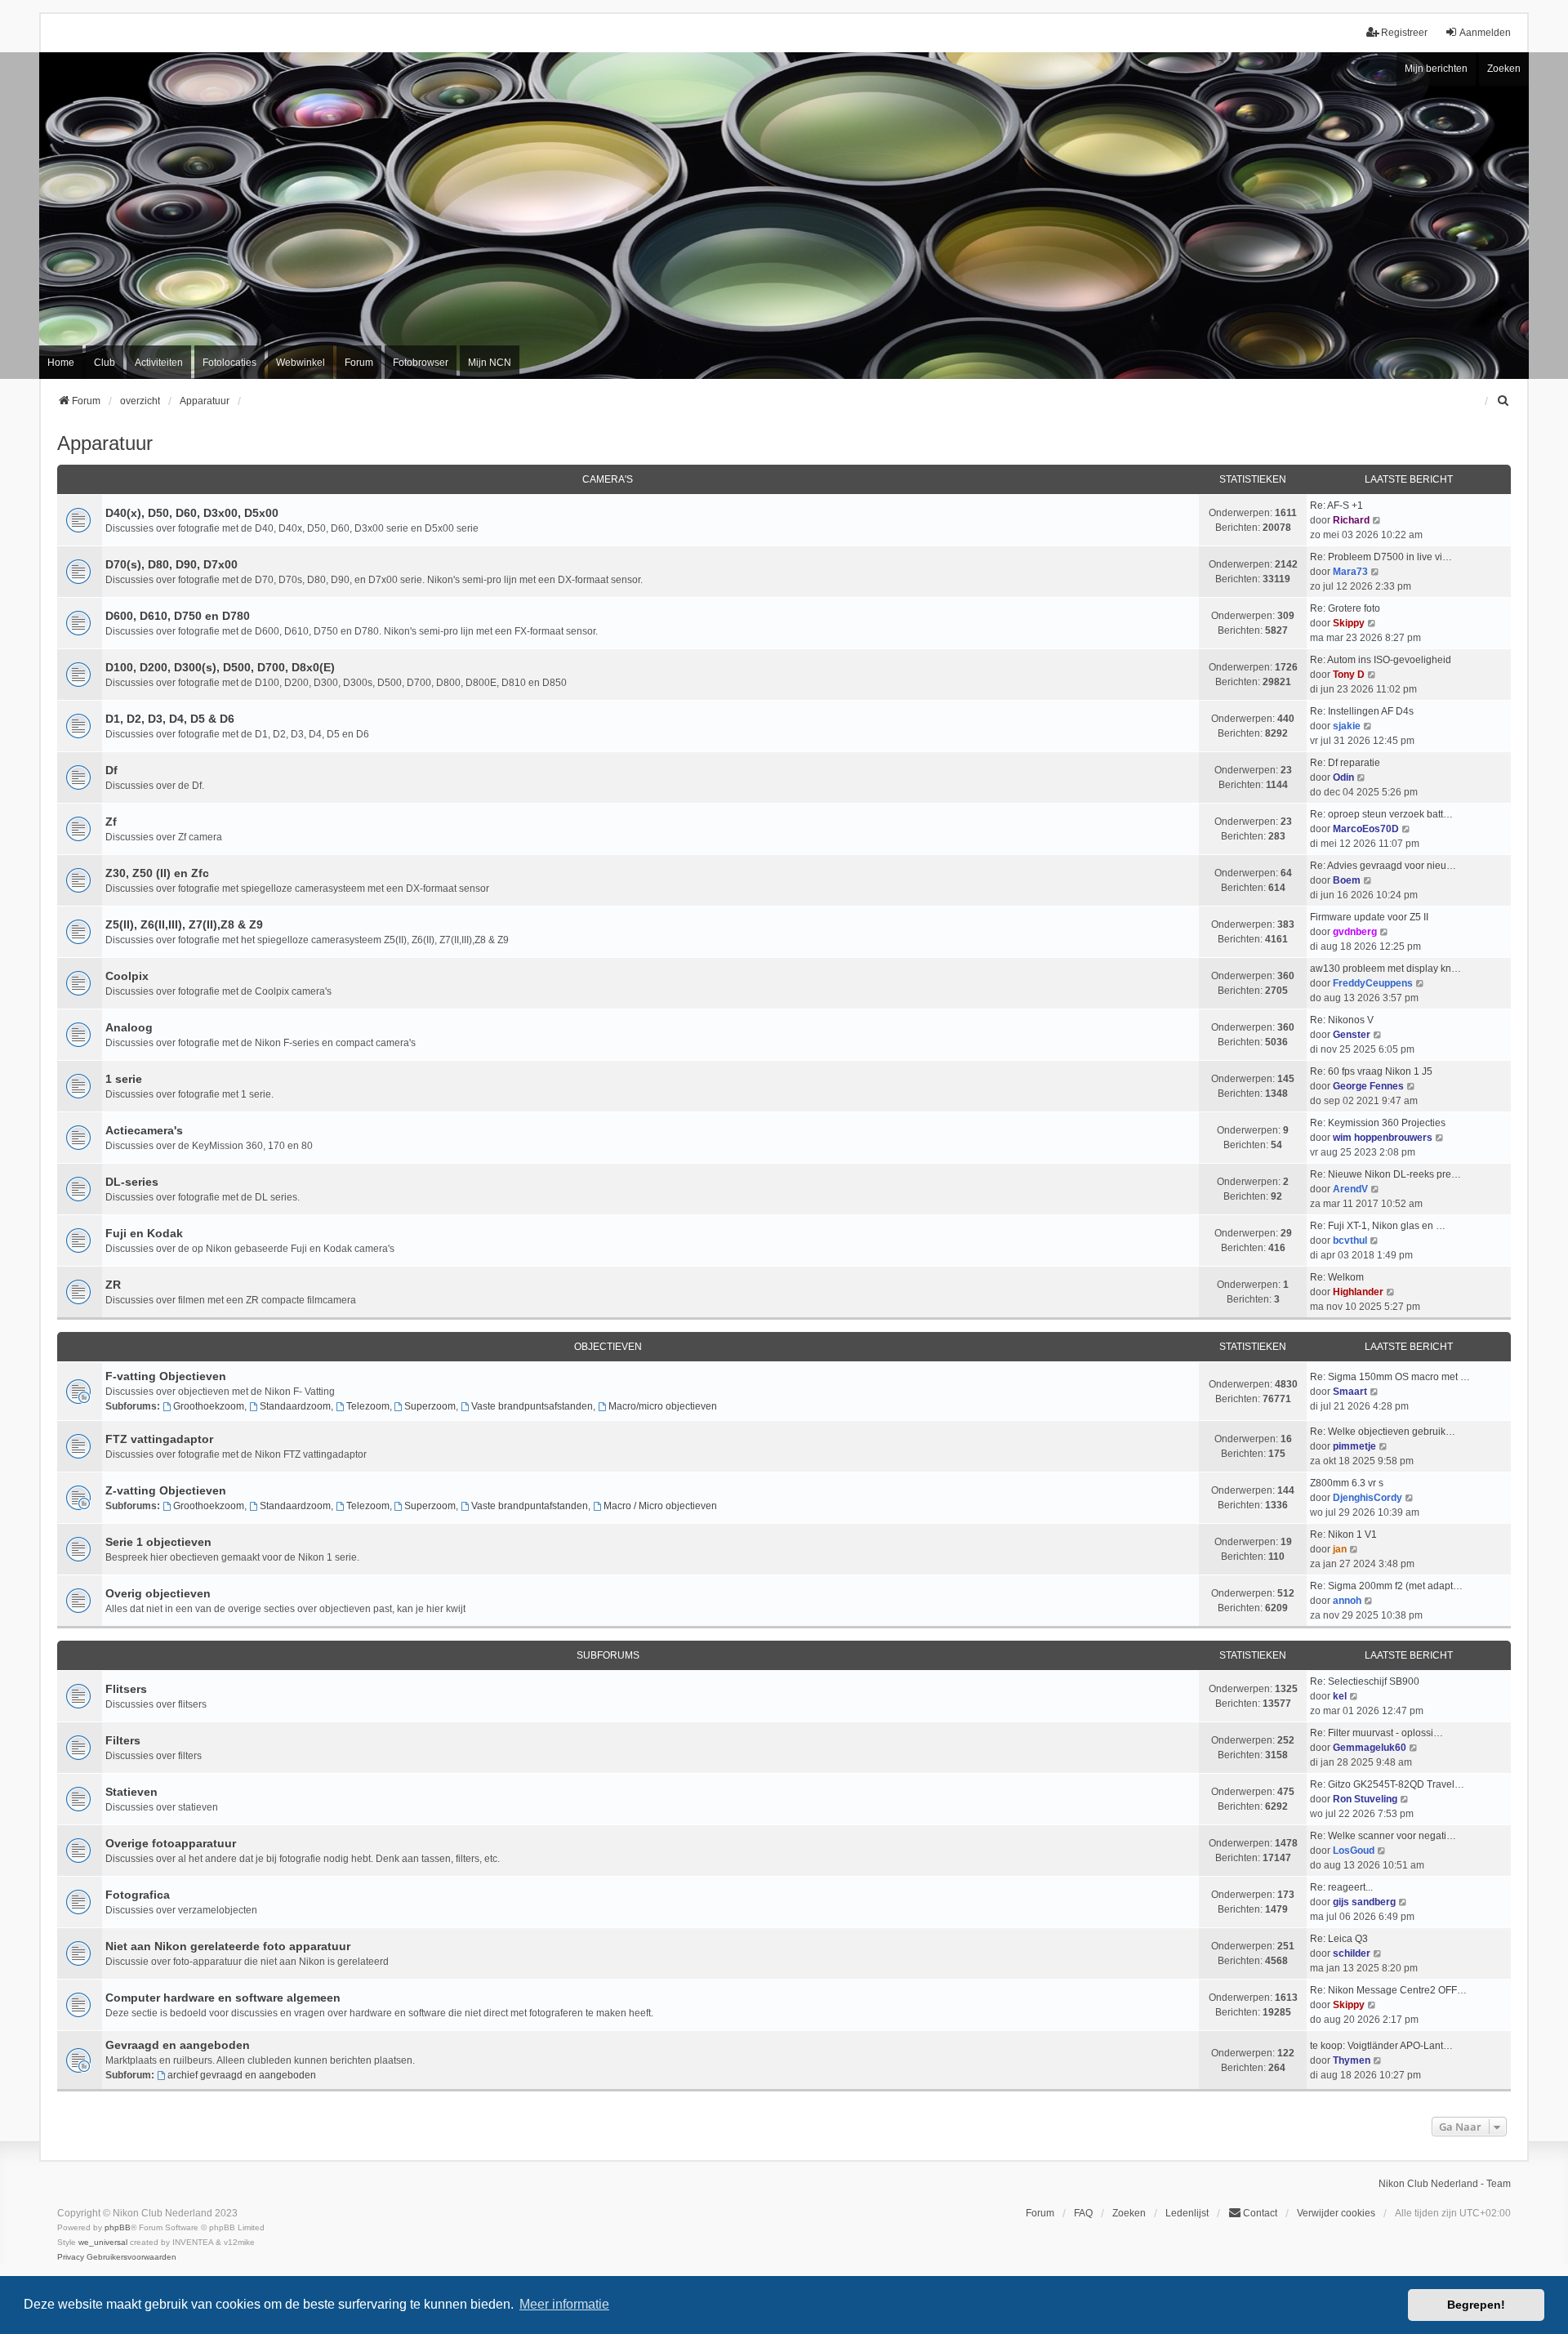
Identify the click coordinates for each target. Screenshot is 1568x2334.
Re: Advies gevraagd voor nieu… (1383, 866)
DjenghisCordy (1368, 1498)
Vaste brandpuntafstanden (530, 1506)
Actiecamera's (144, 1130)
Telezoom (368, 1406)
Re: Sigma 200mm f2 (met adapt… (1386, 1586)
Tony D (1349, 675)
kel (1340, 1696)
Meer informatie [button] (564, 2304)
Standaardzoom (295, 1406)
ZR (113, 1285)
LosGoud (1354, 1851)
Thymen (1352, 2060)
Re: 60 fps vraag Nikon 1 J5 (1371, 1071)
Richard (1351, 520)
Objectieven (608, 1347)
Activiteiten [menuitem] (159, 363)
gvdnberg (1355, 932)
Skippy (1349, 623)
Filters (123, 1740)
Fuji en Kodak (144, 1233)
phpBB (118, 2227)
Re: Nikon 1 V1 (1343, 1534)
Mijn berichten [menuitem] (1436, 69)
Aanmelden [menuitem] (1485, 33)
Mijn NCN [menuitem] (490, 363)
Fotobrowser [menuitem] (421, 363)
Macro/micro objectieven (663, 1406)
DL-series (132, 1182)
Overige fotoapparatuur (171, 1843)
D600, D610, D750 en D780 (178, 616)
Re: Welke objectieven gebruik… (1383, 1432)
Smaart (1350, 1392)
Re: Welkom (1337, 1277)
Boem (1347, 880)
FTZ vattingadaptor (159, 1439)
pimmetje (1354, 1446)
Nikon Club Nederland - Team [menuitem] (1445, 2184)
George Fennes (1368, 1086)
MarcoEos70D (1366, 829)
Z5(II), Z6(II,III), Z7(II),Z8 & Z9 (184, 924)
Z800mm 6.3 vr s (1347, 1483)
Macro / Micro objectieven (660, 1506)
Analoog (129, 1027)
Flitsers (126, 1689)
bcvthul (1350, 1240)
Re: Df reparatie (1345, 763)
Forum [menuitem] (359, 363)
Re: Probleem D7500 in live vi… (1381, 557)
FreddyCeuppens (1373, 983)
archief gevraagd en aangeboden (242, 2075)
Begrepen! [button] (1476, 2305)
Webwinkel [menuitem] (301, 363)
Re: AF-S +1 (1336, 506)
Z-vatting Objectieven (166, 1490)
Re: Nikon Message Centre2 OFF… (1388, 1990)
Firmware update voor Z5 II (1369, 917)
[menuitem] (1503, 401)
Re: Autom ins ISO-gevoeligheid (1381, 660)
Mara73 (1350, 572)
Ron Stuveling (1365, 1799)
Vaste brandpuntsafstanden (532, 1406)
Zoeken (1504, 69)
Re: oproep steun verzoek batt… (1381, 814)
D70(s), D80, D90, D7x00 (171, 564)
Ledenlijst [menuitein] (1187, 2213)
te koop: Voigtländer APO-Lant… (1381, 2046)
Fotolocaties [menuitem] (229, 363)
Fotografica (138, 1895)
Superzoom (430, 1406)
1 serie (124, 1079)
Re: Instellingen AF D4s (1362, 711)
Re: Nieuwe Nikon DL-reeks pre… (1385, 1174)
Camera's (608, 479)
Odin (1343, 777)
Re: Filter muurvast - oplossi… (1376, 1733)
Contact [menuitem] (1260, 2213)
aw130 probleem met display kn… (1385, 969)
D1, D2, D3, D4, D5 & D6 (170, 719)
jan (1340, 1549)
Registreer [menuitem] (1404, 33)
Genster (1352, 1035)
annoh (1347, 1601)
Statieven (131, 1792)
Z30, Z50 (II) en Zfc (157, 873)
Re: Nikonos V (1342, 1020)
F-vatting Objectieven (166, 1376)
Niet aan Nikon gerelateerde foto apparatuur (228, 1946)
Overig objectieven (158, 1593)
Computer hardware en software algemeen (223, 1998)
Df (111, 770)
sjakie (1347, 726)
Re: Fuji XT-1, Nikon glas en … (1378, 1226)
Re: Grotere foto (1345, 608)
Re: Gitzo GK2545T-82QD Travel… (1387, 1784)
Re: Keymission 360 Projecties (1378, 1123)
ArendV (1350, 1189)
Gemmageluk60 (1370, 1748)
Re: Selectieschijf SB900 (1365, 1681)
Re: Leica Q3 (1339, 1939)
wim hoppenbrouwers (1383, 1138)
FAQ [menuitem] (1083, 2213)
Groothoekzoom (209, 1406)
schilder (1352, 1953)
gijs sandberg (1364, 1902)
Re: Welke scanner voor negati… (1383, 1836)
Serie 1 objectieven (158, 1542)
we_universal (103, 2242)
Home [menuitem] (61, 363)
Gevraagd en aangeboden (178, 2045)
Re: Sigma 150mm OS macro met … (1390, 1377)
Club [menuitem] (105, 363)
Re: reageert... (1341, 1887)
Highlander (1358, 1292)
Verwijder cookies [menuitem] (1336, 2213)
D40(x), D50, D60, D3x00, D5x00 (192, 513)
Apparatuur (105, 443)
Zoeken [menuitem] (1129, 2213)
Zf (111, 822)
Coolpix (127, 976)
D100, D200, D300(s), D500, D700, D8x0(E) (220, 667)
